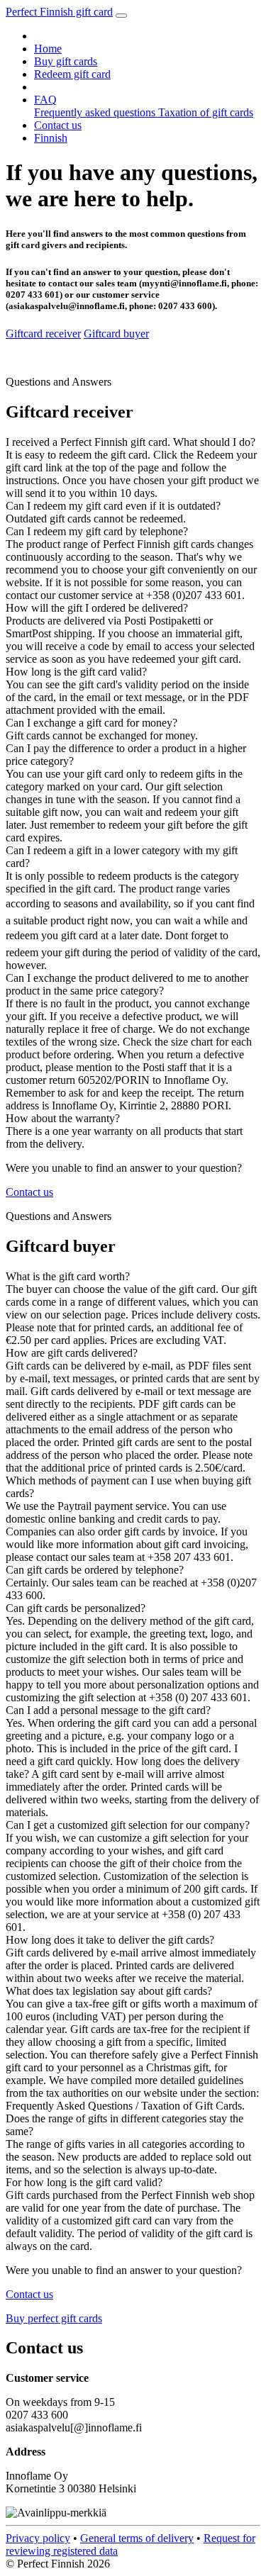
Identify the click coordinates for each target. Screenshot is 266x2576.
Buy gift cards (66, 61)
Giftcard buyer (116, 334)
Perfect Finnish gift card (59, 12)
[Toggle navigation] (121, 16)
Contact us (58, 125)
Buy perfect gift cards (54, 2318)
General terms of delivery (137, 2538)
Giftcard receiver (43, 334)
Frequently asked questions (96, 112)
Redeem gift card (72, 74)
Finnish (51, 138)
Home (48, 49)
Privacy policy (38, 2538)
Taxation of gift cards (206, 112)
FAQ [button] (45, 100)
